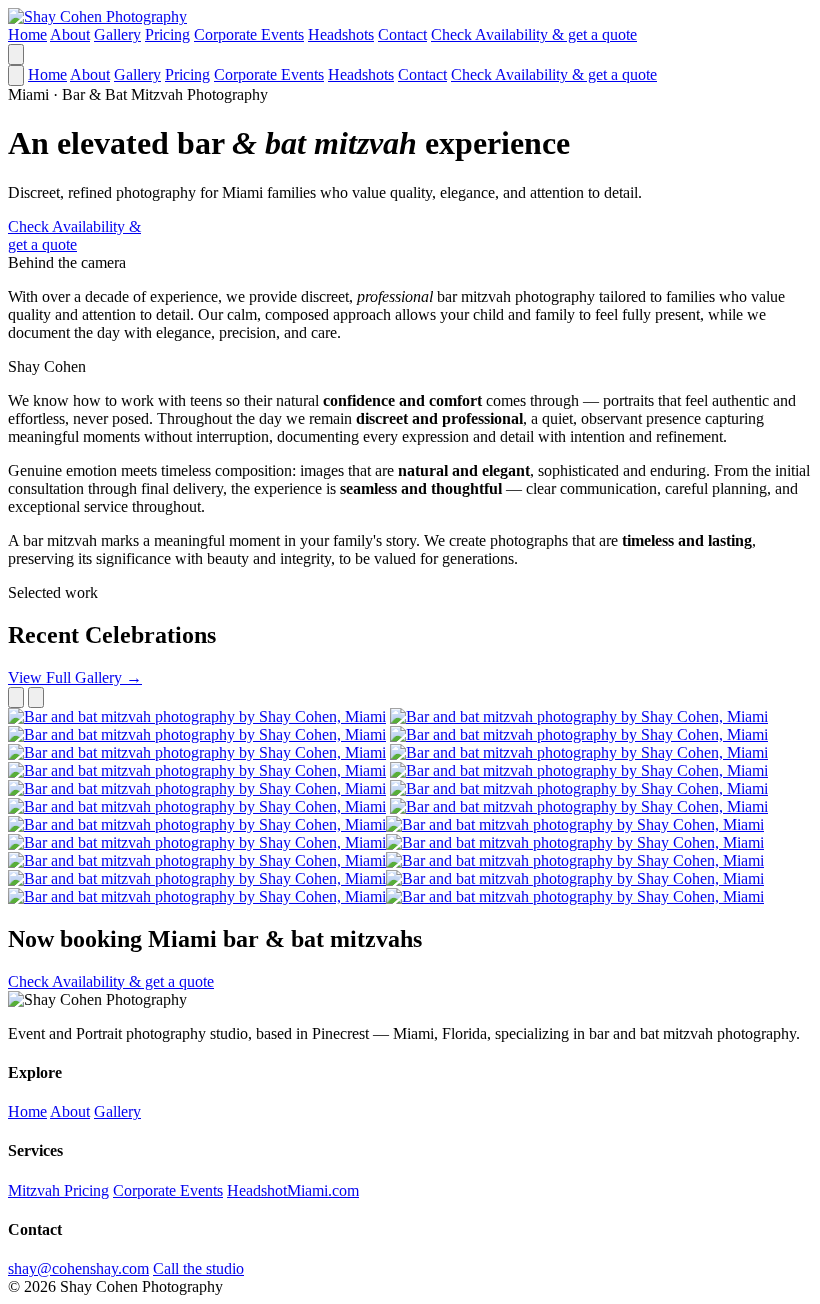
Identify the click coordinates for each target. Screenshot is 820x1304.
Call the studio (198, 1268)
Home (27, 34)
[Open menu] (16, 54)
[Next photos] (36, 697)
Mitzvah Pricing (58, 1190)
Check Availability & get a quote (534, 34)
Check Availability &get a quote (74, 235)
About (70, 34)
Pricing (167, 34)
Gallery (117, 34)
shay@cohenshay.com (78, 1268)
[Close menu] (16, 75)
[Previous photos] (16, 697)
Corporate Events (249, 34)
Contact (402, 34)
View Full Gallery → (75, 677)
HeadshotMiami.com (293, 1190)
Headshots (341, 34)
